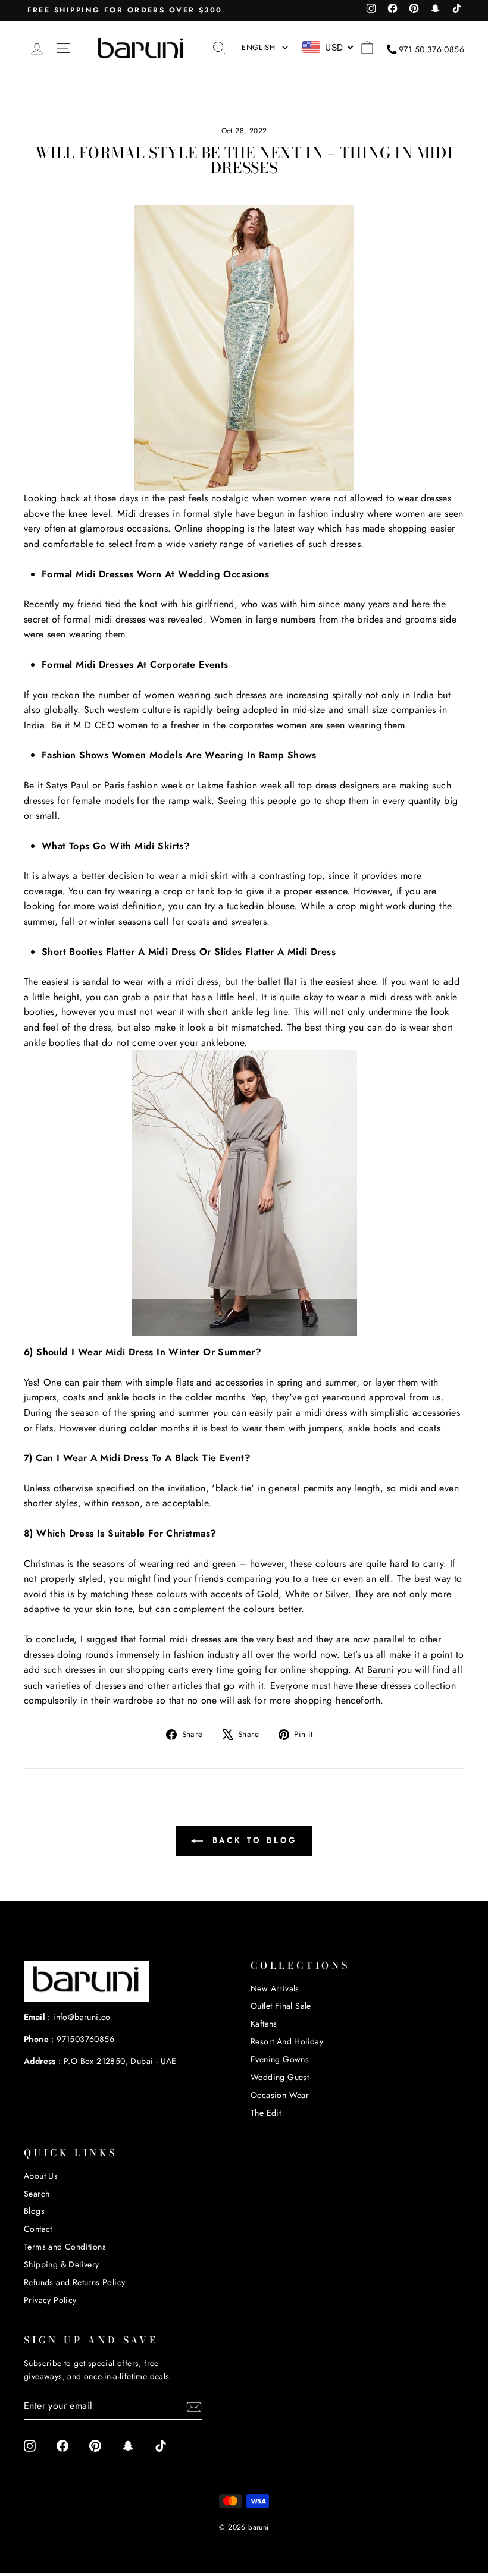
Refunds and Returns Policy (74, 2282)
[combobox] (328, 47)
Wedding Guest (280, 2077)
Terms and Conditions (65, 2247)
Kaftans (264, 2024)
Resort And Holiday (287, 2041)
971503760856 (85, 2039)
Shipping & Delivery (62, 2264)
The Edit (266, 2113)
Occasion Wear (280, 2095)
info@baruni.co (82, 2017)
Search (37, 2194)
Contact (38, 2229)
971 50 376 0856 (431, 49)
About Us (41, 2176)
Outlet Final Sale (281, 2006)
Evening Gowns (280, 2059)
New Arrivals (275, 1988)
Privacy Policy (50, 2300)
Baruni (380, 1669)
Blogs (34, 2211)
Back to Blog (253, 1840)
